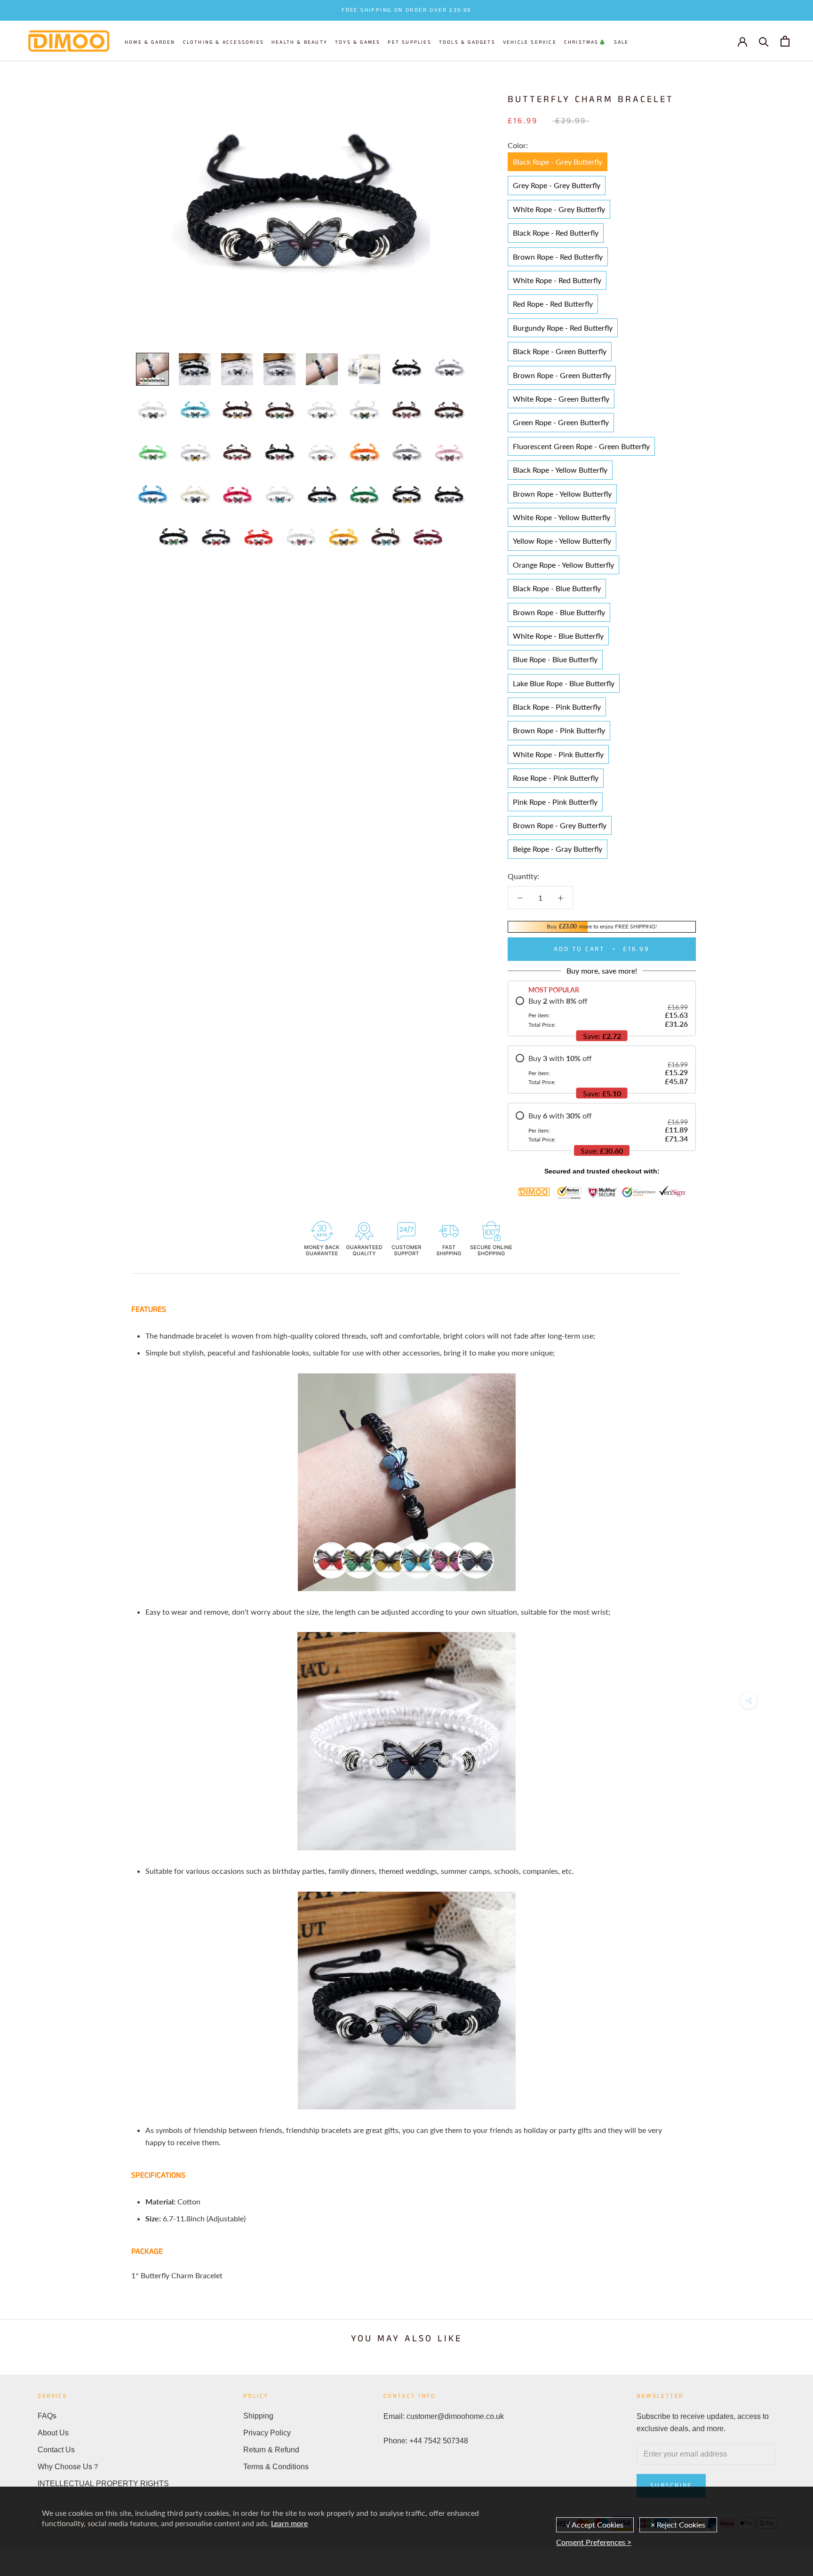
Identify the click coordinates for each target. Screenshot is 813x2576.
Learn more (289, 2523)
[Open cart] (785, 41)
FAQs (47, 2416)
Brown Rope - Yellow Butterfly (562, 494)
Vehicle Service (530, 42)
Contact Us (56, 2450)
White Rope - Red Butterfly (557, 280)
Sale (622, 42)
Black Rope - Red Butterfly (556, 233)
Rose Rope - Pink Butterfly (556, 778)
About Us (53, 2433)
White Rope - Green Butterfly (561, 399)
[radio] (602, 1012)
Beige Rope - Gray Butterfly (558, 849)
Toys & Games (358, 42)
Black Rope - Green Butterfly (560, 351)
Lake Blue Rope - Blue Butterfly (564, 683)
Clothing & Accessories (223, 42)
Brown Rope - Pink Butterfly (559, 730)
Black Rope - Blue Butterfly (557, 588)
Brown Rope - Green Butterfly (562, 375)
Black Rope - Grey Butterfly (558, 162)
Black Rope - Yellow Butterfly (560, 470)
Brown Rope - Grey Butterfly (560, 825)
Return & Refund (271, 2450)
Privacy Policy (267, 2433)
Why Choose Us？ (69, 2467)
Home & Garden (150, 42)
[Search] (764, 41)
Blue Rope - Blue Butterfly (555, 659)
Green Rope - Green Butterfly (561, 422)
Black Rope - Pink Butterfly (557, 707)
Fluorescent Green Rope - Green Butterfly (581, 446)
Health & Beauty (299, 42)
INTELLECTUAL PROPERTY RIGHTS (103, 2484)
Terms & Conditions (276, 2467)
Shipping (258, 2416)
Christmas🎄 (585, 42)
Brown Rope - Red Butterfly (558, 257)
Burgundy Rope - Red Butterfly (563, 328)
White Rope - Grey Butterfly (559, 209)
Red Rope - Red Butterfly (553, 304)
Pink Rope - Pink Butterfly (555, 802)
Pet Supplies (409, 42)
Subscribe (671, 2486)
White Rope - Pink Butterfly (558, 754)
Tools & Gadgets (467, 42)
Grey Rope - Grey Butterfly (557, 185)
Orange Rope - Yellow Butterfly (563, 565)
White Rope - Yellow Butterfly (562, 517)
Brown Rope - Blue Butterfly (559, 612)
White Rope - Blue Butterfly (558, 636)
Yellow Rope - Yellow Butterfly (562, 541)
